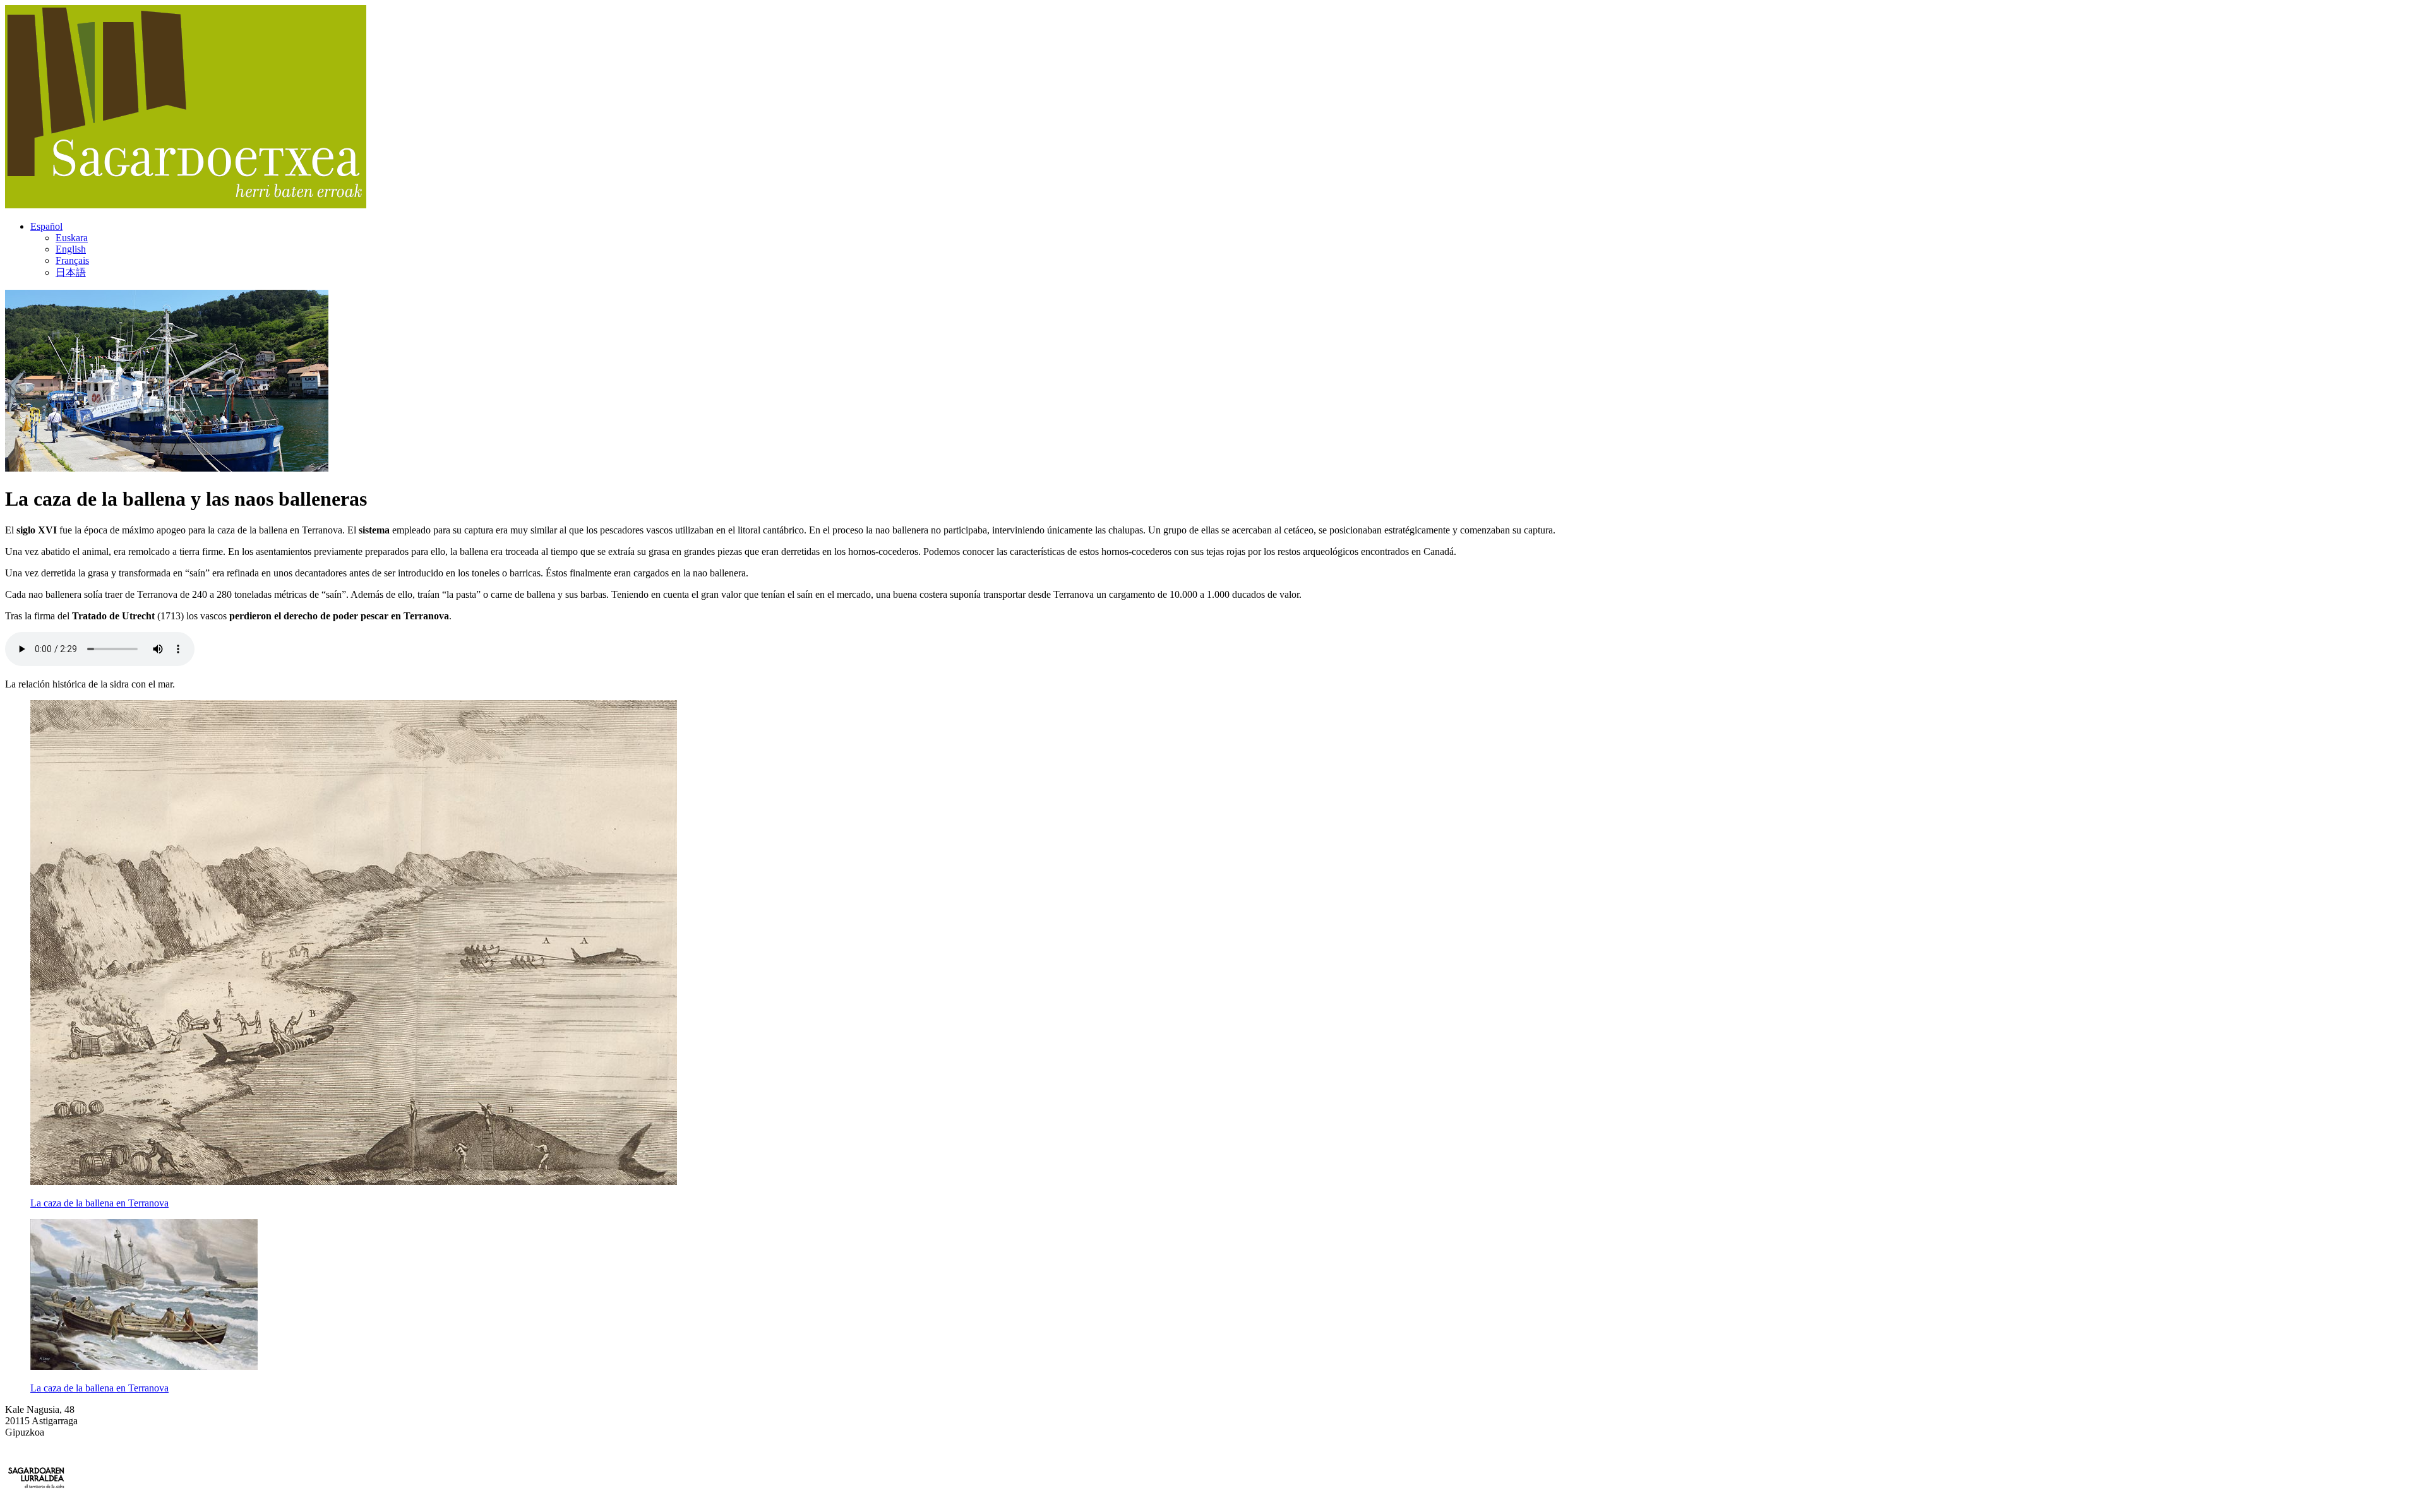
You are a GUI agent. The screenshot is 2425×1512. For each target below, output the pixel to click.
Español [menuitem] (46, 226)
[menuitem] (46, 226)
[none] (1225, 250)
